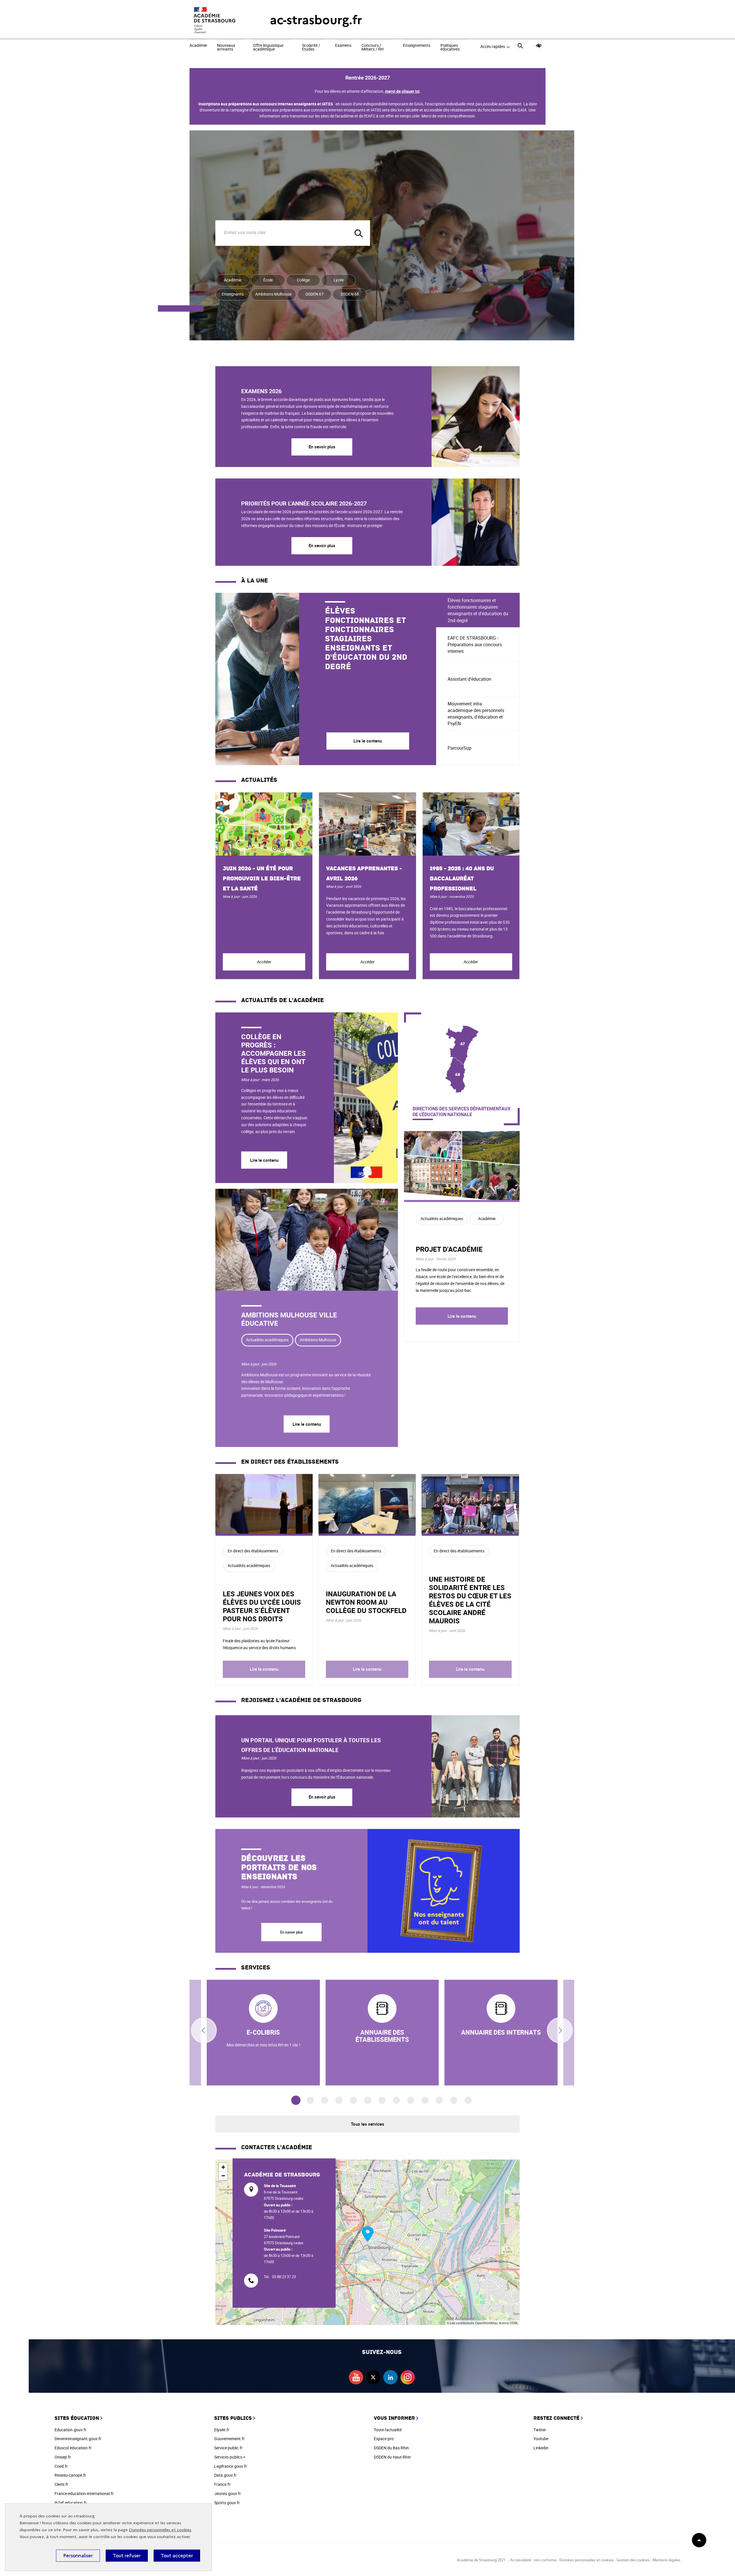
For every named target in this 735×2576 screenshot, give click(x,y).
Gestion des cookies (633, 2560)
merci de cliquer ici (402, 91)
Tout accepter (177, 2556)
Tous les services (367, 2124)
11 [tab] (439, 2100)
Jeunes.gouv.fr (228, 2493)
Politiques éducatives (450, 48)
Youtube (541, 2439)
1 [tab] (296, 2101)
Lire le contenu (264, 1160)
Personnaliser (78, 2556)
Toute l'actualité (388, 2430)
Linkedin (541, 2448)
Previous (204, 2030)
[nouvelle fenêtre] (382, 2033)
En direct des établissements (253, 1551)
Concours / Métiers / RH (373, 48)
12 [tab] (454, 2100)
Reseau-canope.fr (70, 2475)
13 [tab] (468, 2100)
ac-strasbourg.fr (316, 20)
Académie (198, 46)
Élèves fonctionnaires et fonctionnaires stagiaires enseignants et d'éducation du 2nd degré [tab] (478, 610)
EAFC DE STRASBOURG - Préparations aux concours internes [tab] (475, 645)
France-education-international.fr (84, 2493)
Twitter (540, 2430)
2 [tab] (310, 2100)
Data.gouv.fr (225, 2475)
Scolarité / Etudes (311, 48)
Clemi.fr (61, 2484)
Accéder (264, 962)
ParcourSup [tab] (460, 748)
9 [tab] (411, 2100)
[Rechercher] (520, 47)
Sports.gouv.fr (227, 2503)
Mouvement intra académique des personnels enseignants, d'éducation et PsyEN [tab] (476, 714)
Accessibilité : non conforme (533, 2560)
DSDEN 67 (315, 294)
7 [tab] (382, 2100)
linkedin (390, 2377)
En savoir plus (322, 447)
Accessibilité (539, 46)
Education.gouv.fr (70, 2430)
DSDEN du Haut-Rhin (392, 2457)
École (268, 280)
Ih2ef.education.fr (71, 2503)
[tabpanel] (326, 679)
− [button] (223, 2176)
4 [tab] (339, 2100)
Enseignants (233, 294)
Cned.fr (61, 2466)
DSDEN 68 (350, 294)
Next (560, 2030)
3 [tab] (325, 2100)
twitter (373, 2377)
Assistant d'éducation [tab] (469, 679)
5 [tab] (353, 2100)
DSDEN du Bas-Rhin (391, 2448)
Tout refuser (127, 2556)
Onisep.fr (63, 2457)
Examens (343, 46)
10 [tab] (425, 2100)
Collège (303, 280)
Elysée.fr (222, 2430)
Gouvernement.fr (229, 2439)
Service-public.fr (228, 2448)
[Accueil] (218, 20)
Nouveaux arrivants (226, 48)
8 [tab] (396, 2100)
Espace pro (384, 2439)
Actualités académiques (267, 1340)
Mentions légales (667, 2560)
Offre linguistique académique (268, 48)
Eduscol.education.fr (73, 2448)
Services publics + (230, 2457)
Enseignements (417, 46)
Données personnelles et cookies (160, 2530)
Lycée (339, 280)
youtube (356, 2377)
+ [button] (223, 2167)
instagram (408, 2377)
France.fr (222, 2484)
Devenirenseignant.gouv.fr (78, 2439)
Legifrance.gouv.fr (231, 2466)
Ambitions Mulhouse (273, 294)
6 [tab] (368, 2100)
